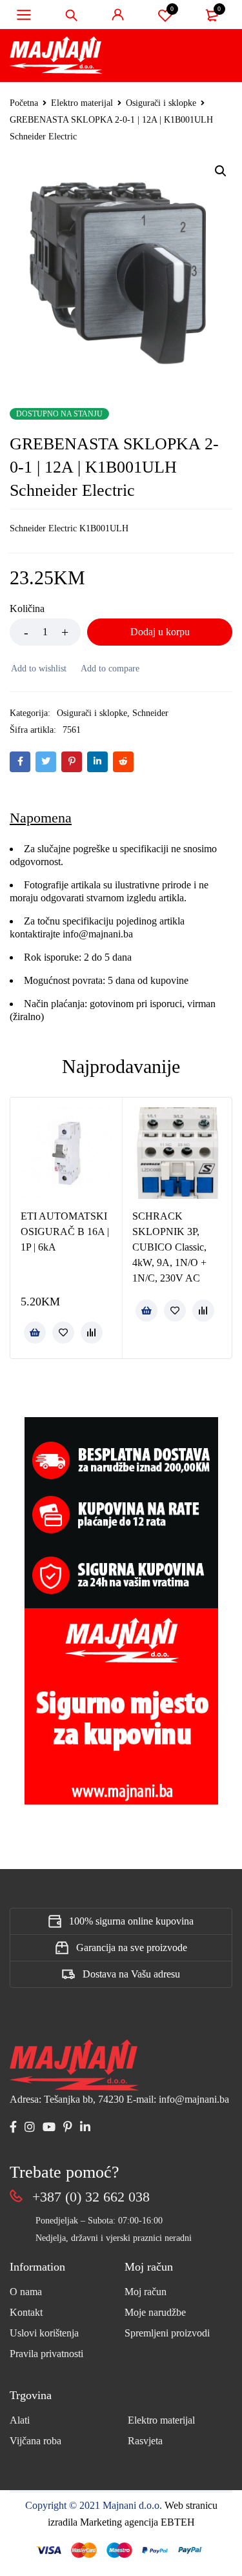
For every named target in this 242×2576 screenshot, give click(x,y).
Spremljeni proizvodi (167, 2333)
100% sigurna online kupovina (131, 1921)
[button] (221, 171)
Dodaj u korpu (160, 632)
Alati (20, 2420)
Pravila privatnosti (46, 2354)
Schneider (150, 713)
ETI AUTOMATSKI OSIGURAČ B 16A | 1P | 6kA (65, 1232)
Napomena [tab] (41, 818)
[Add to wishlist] (38, 669)
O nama (26, 2292)
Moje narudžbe (155, 2312)
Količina (27, 608)
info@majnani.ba (96, 934)
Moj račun (146, 2292)
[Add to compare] (109, 669)
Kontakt (26, 2312)
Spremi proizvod (172, 9)
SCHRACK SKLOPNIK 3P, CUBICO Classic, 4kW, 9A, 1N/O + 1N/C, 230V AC (169, 1247)
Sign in (118, 15)
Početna (24, 103)
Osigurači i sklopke (161, 103)
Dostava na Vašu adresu (131, 1974)
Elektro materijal (82, 103)
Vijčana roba (35, 2441)
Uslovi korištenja (44, 2333)
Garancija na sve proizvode (132, 1947)
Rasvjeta (145, 2441)
